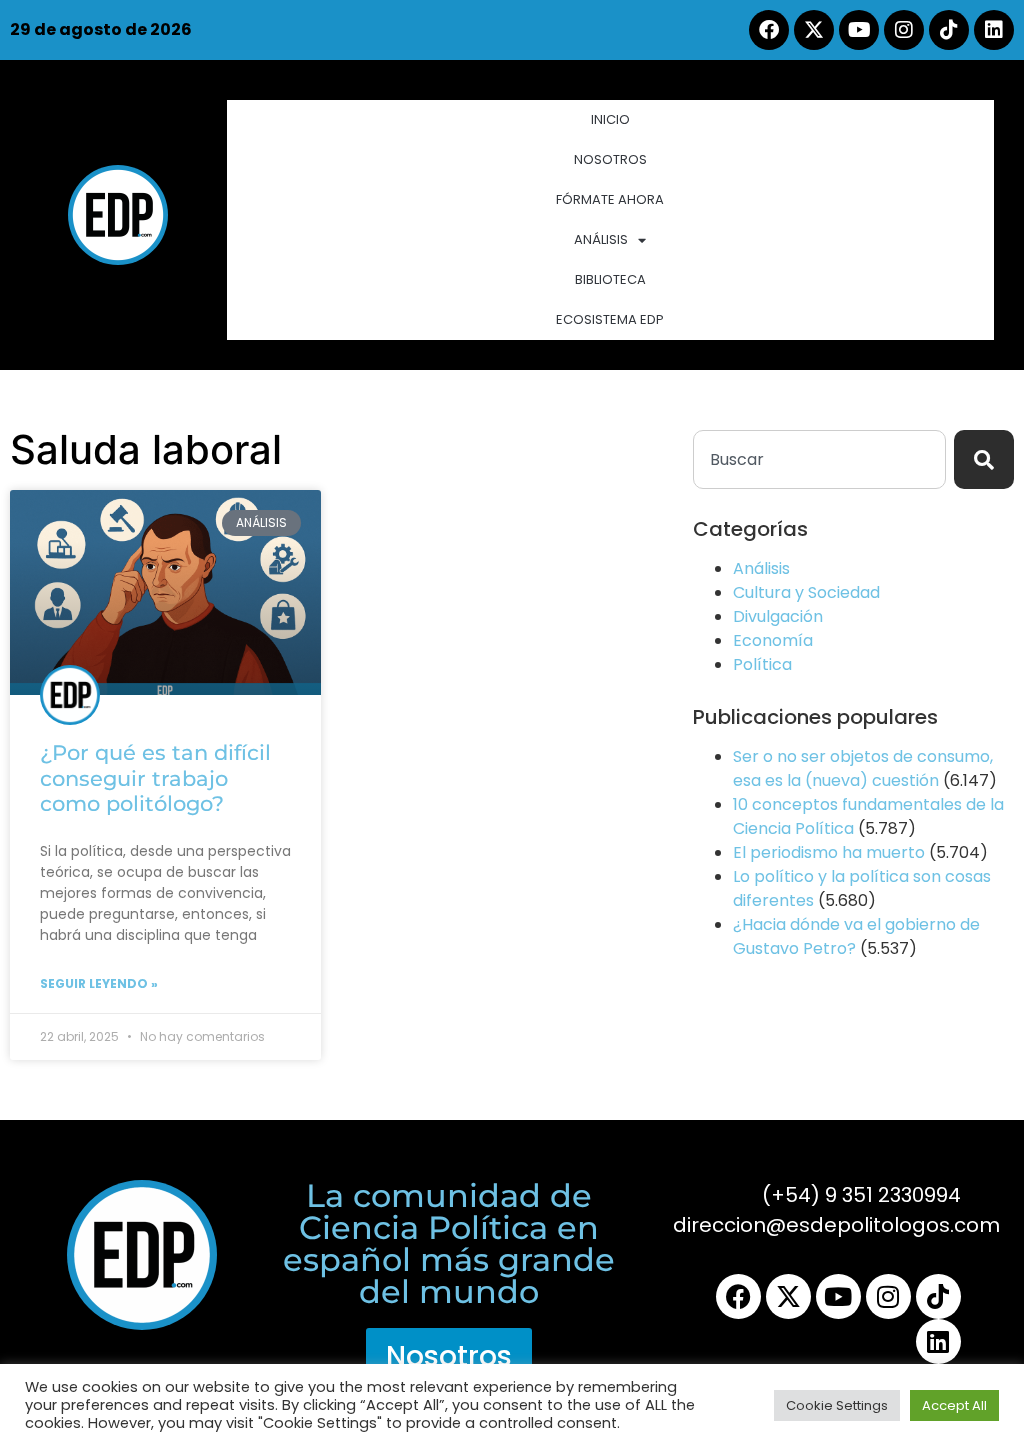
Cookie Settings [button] (837, 1405)
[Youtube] (859, 30)
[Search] (984, 459)
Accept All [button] (954, 1405)
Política (762, 664)
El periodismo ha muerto (829, 852)
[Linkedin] (994, 30)
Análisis (601, 239)
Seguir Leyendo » (99, 983)
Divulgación (778, 616)
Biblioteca (610, 279)
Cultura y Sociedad (806, 592)
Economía (773, 640)
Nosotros (610, 159)
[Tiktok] (949, 30)
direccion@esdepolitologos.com (836, 1225)
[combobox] (819, 459)
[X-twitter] (814, 30)
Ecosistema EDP (610, 319)
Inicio (610, 119)
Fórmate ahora (610, 199)
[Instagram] (904, 30)
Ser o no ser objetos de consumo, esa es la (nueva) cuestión (863, 768)
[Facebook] (769, 30)
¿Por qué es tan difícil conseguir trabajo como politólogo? (155, 777)
